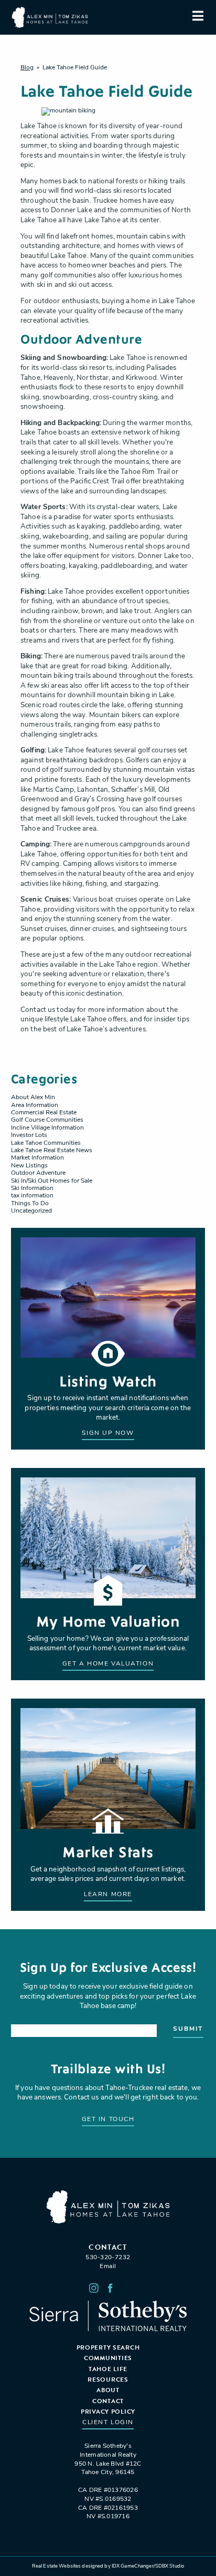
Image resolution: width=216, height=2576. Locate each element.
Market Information (37, 1158)
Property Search (108, 2347)
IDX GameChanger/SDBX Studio (148, 2566)
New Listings (29, 1166)
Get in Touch (108, 2119)
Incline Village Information (47, 1128)
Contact (108, 2401)
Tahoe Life (108, 2369)
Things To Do (30, 1204)
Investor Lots (29, 1135)
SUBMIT (188, 2029)
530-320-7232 (108, 2258)
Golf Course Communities (47, 1120)
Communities (108, 2358)
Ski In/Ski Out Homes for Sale (52, 1181)
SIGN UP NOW (108, 1433)
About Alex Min (33, 1098)
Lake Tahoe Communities (46, 1143)
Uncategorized (31, 1211)
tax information (32, 1196)
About (108, 2390)
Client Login (108, 2423)
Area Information (35, 1105)
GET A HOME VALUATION (108, 1664)
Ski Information (32, 1188)
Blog (27, 68)
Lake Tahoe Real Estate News (52, 1151)
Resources (108, 2380)
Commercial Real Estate (44, 1113)
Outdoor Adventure (38, 1173)
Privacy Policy (108, 2412)
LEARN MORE (108, 1895)
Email (108, 2267)
